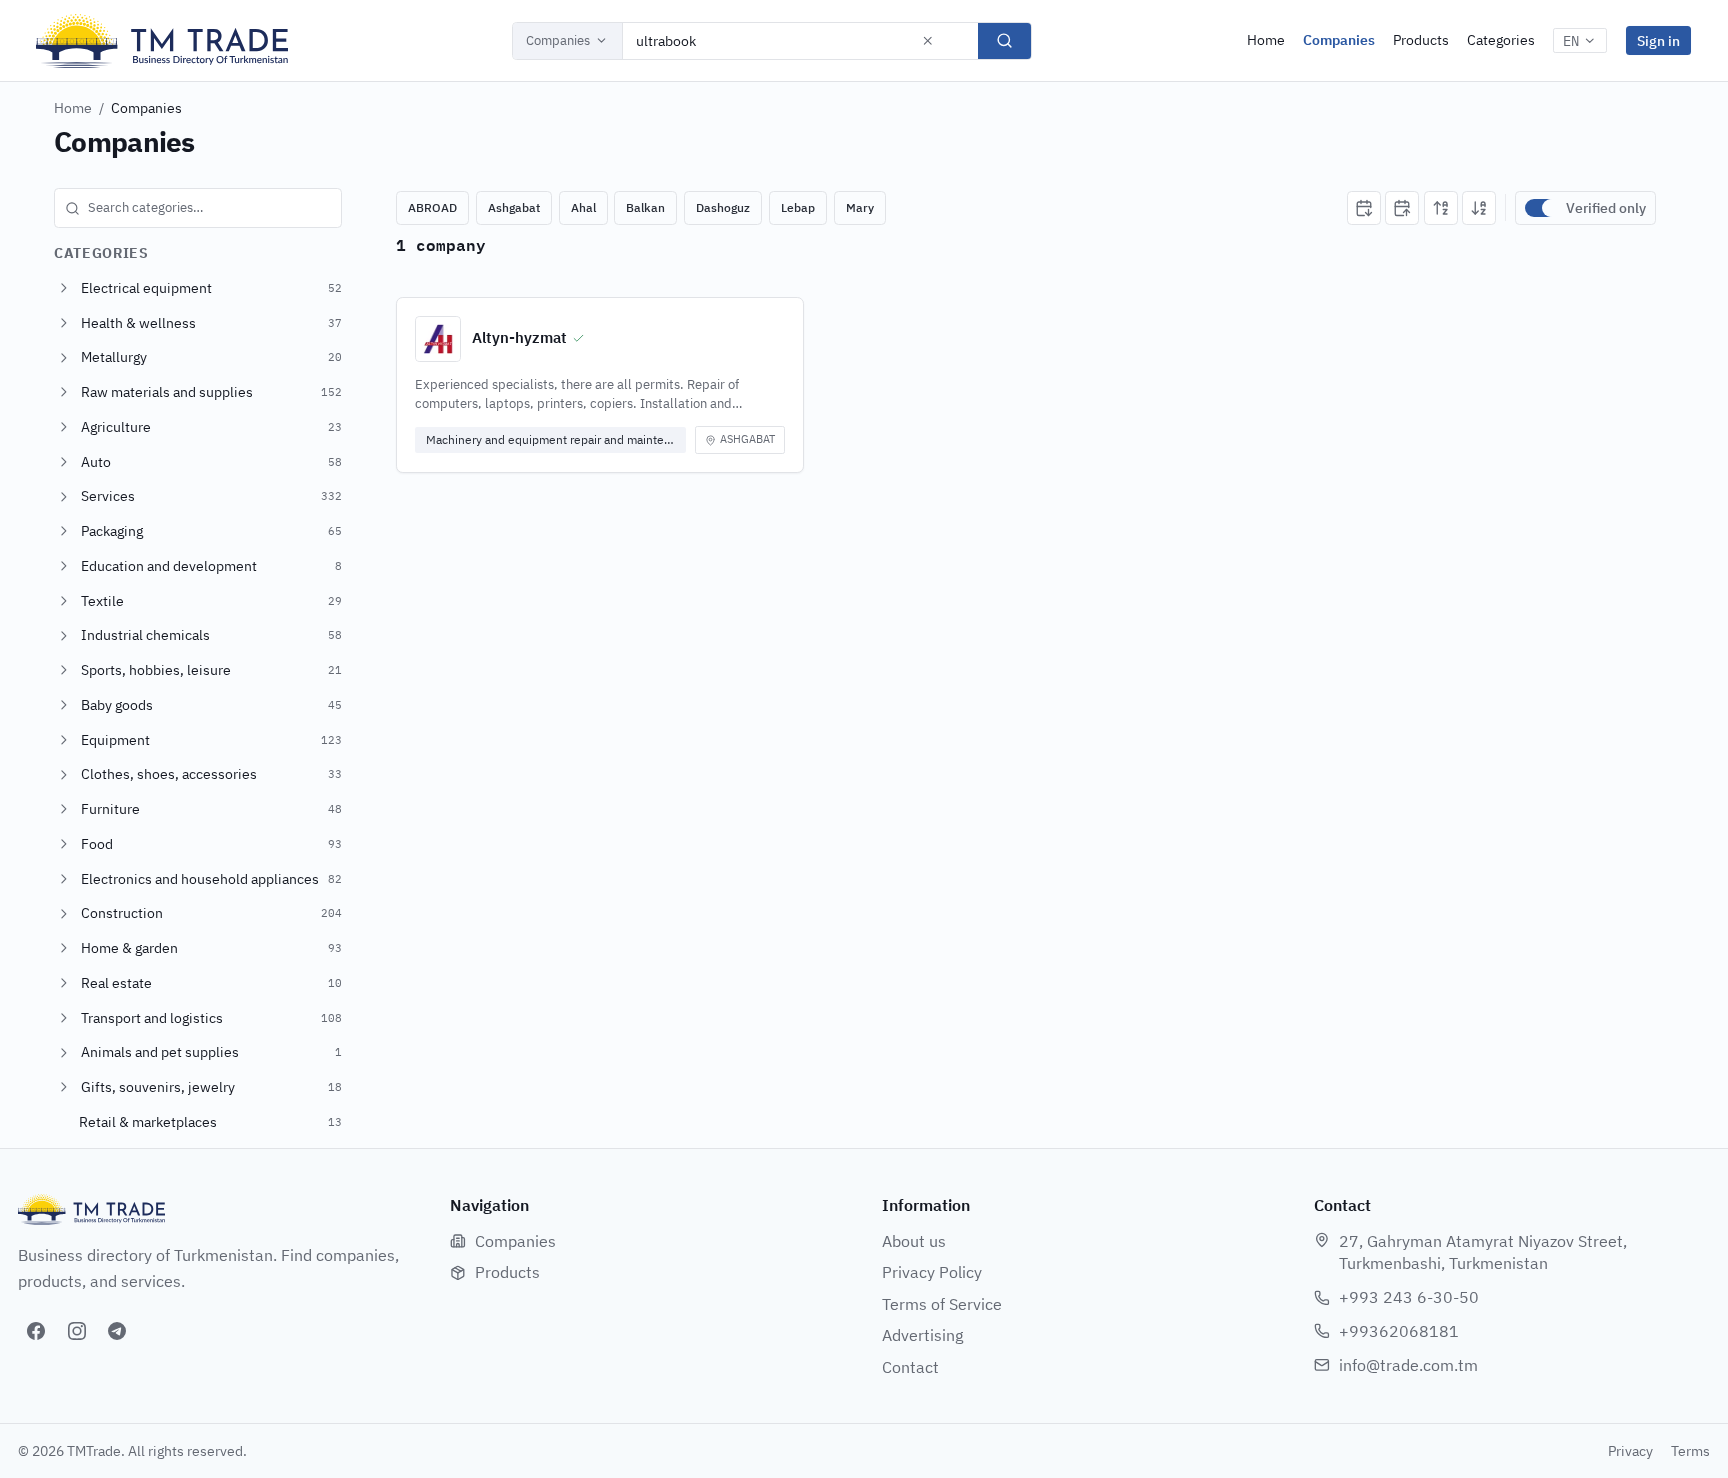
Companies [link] (146, 108)
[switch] (1541, 208)
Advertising (922, 1335)
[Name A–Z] (1441, 208)
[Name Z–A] (1479, 208)
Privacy (1630, 1451)
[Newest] (1364, 208)
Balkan (645, 207)
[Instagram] (77, 1331)
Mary (860, 207)
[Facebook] (36, 1331)
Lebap (798, 207)
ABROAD (432, 207)
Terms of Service (942, 1304)
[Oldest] (1402, 208)
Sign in (1658, 40)
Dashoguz (723, 207)
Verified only (1606, 208)
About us (914, 1241)
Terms (1690, 1451)
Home (1266, 40)
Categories (1501, 40)
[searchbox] (198, 208)
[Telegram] (117, 1331)
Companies (558, 40)
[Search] (1004, 41)
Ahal (583, 207)
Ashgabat (514, 207)
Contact (910, 1367)
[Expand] (64, 288)
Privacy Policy (932, 1272)
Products (1421, 40)
